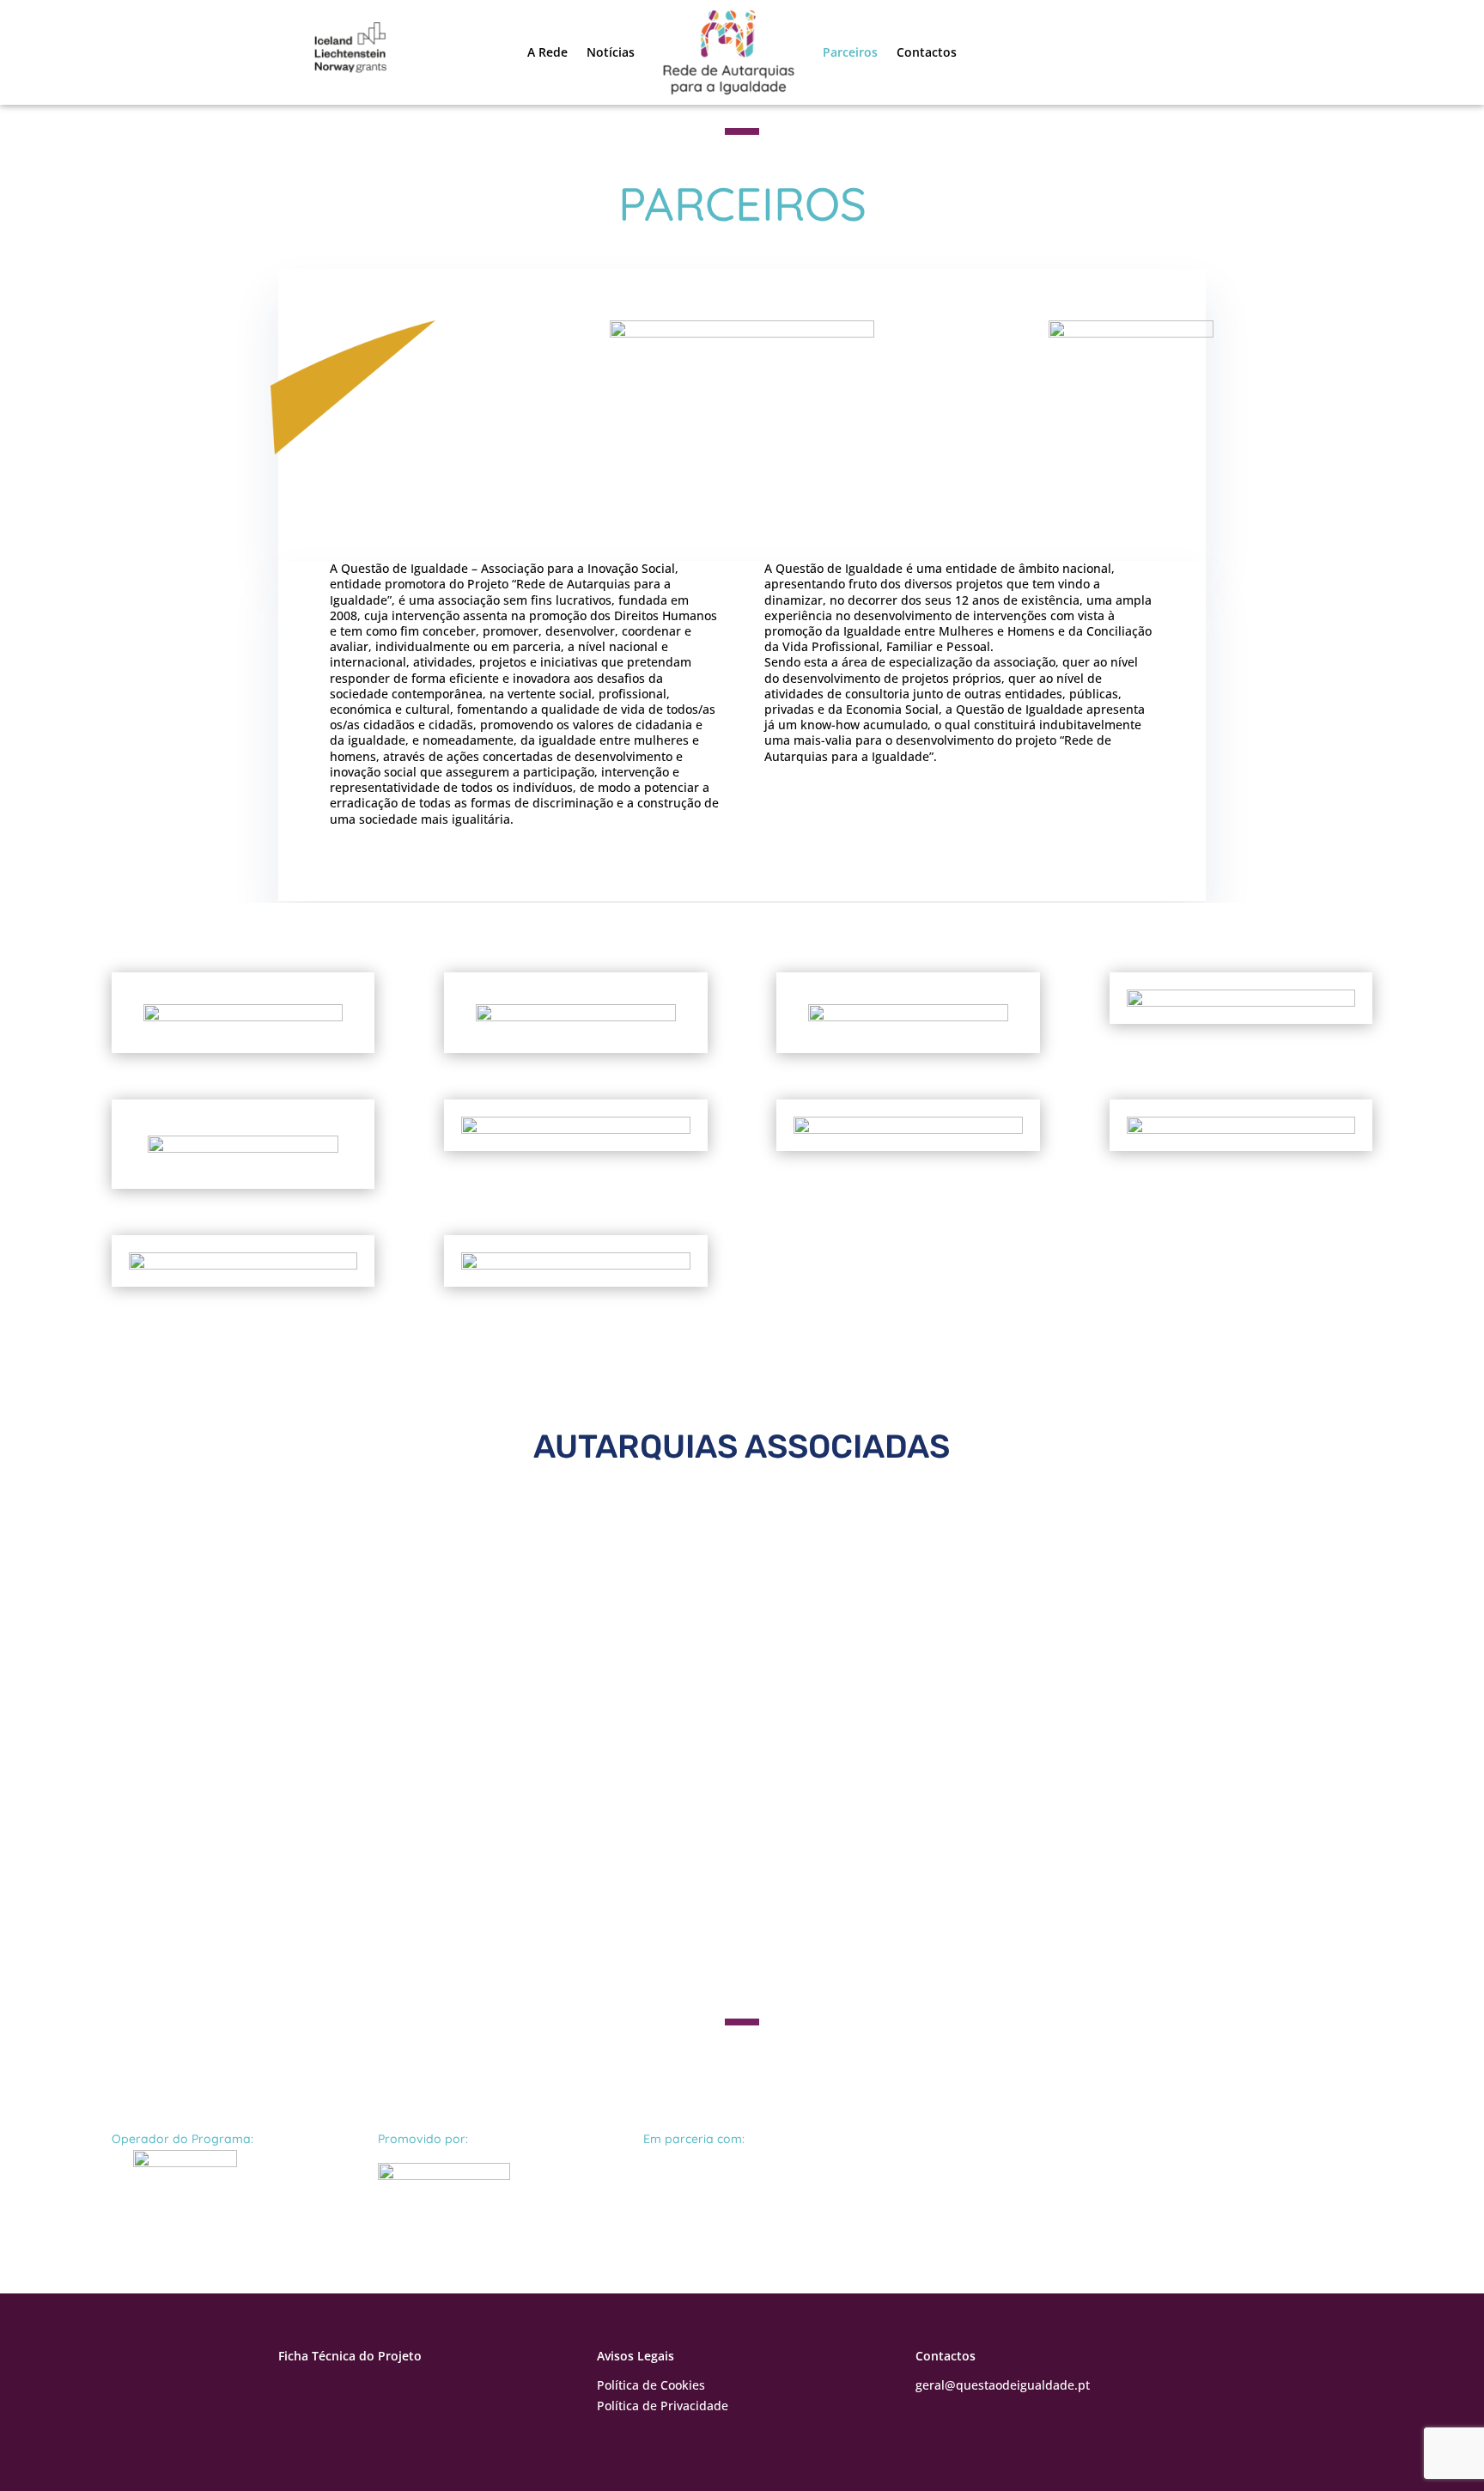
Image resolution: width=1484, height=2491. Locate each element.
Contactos (927, 52)
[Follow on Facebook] (292, 2389)
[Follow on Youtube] (326, 2389)
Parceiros (850, 52)
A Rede (547, 52)
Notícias (611, 52)
